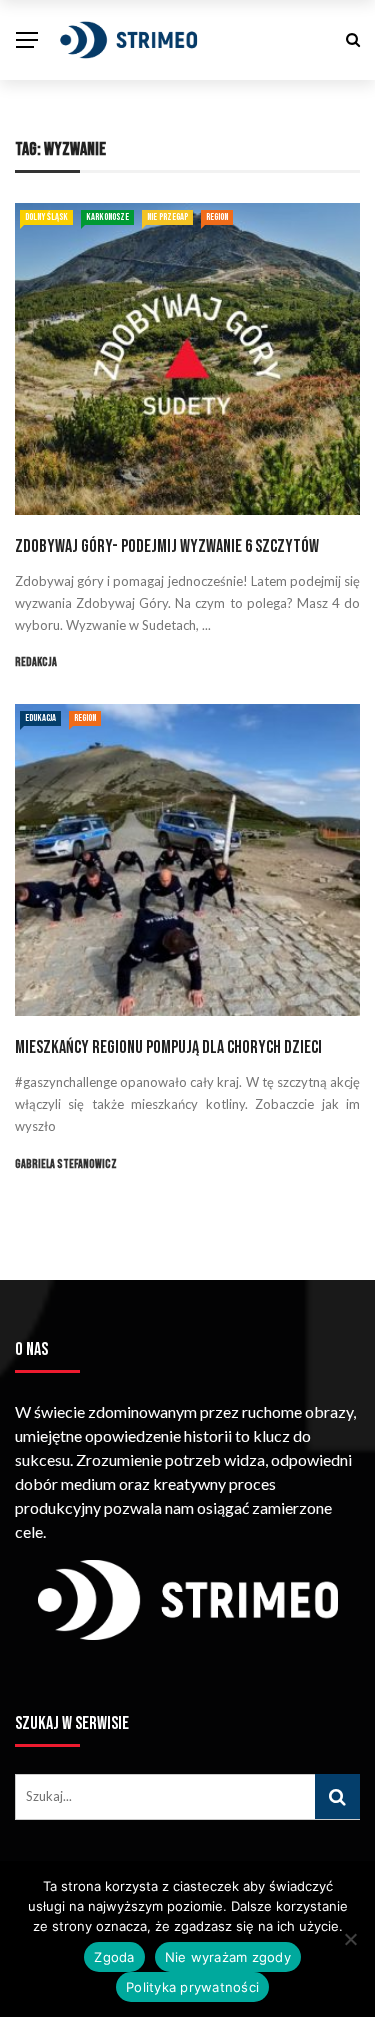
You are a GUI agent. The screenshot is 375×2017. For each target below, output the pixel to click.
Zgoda (114, 1957)
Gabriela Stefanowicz (66, 1164)
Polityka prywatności (192, 1987)
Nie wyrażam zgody (228, 1957)
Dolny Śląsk (46, 217)
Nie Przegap (167, 217)
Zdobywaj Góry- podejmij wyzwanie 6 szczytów (167, 546)
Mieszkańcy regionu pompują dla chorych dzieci (168, 1047)
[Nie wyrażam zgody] (350, 1939)
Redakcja (36, 662)
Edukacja (40, 718)
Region (217, 217)
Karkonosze (107, 217)
